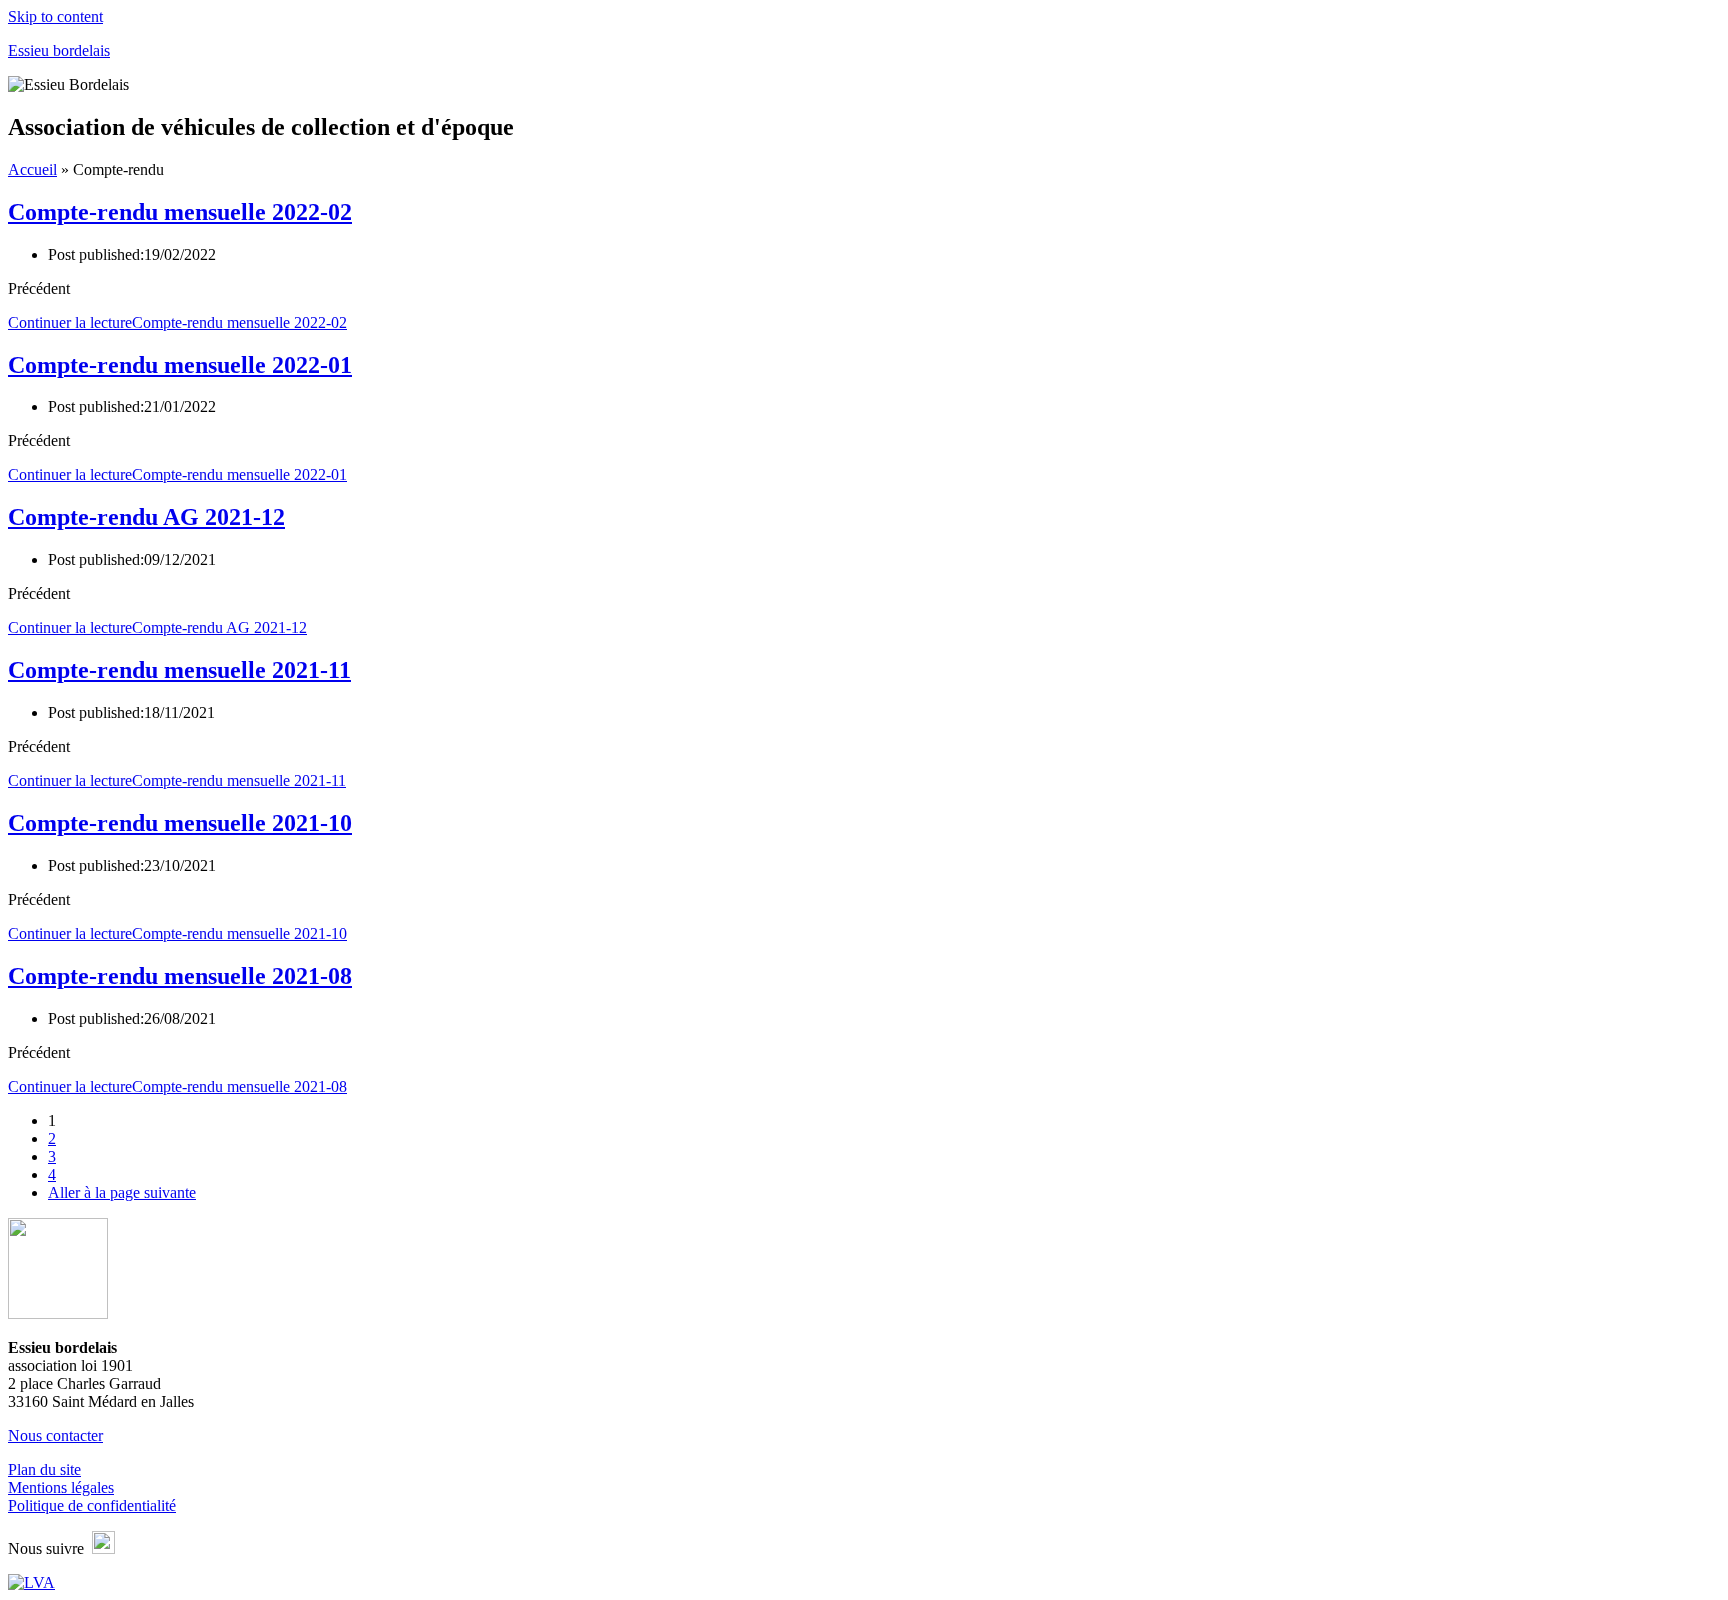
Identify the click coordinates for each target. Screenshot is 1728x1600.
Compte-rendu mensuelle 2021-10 (180, 823)
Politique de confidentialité (92, 1505)
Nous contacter (55, 1435)
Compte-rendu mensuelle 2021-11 (179, 670)
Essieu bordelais (59, 50)
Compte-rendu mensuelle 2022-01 (180, 365)
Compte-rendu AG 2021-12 (146, 517)
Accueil (32, 169)
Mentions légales (61, 1487)
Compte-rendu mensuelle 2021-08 (180, 976)
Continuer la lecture (177, 322)
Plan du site (44, 1469)
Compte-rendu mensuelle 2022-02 (180, 212)
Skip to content (55, 16)
